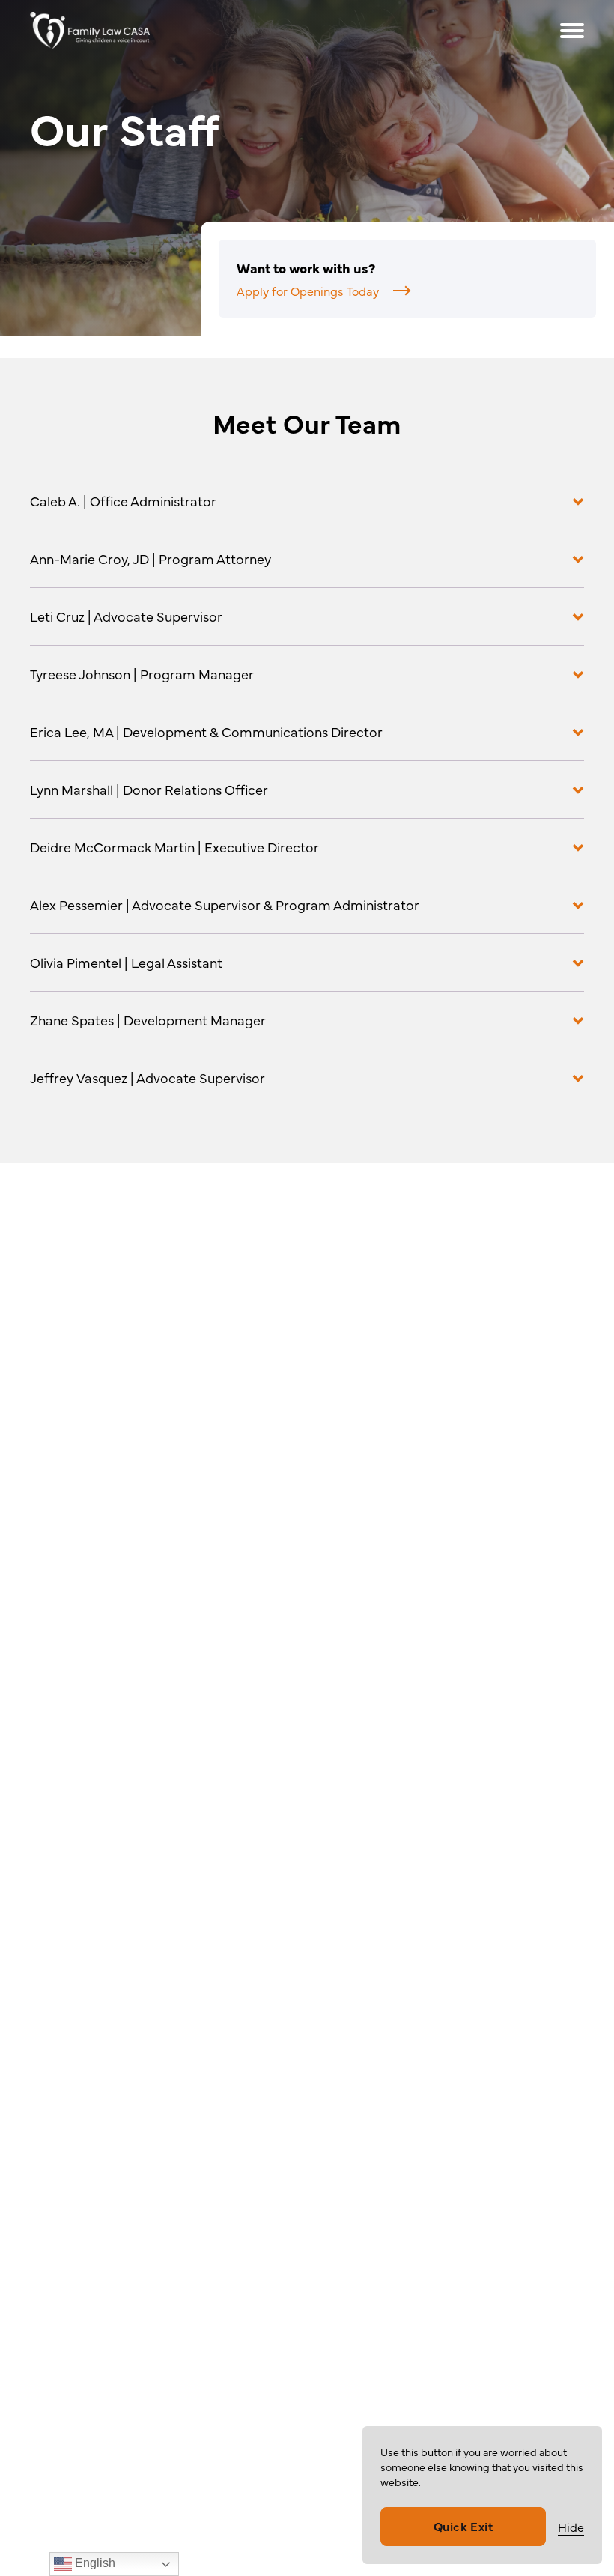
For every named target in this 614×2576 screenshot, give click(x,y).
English (94, 2563)
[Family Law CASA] (122, 31)
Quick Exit (463, 2526)
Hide (571, 2527)
